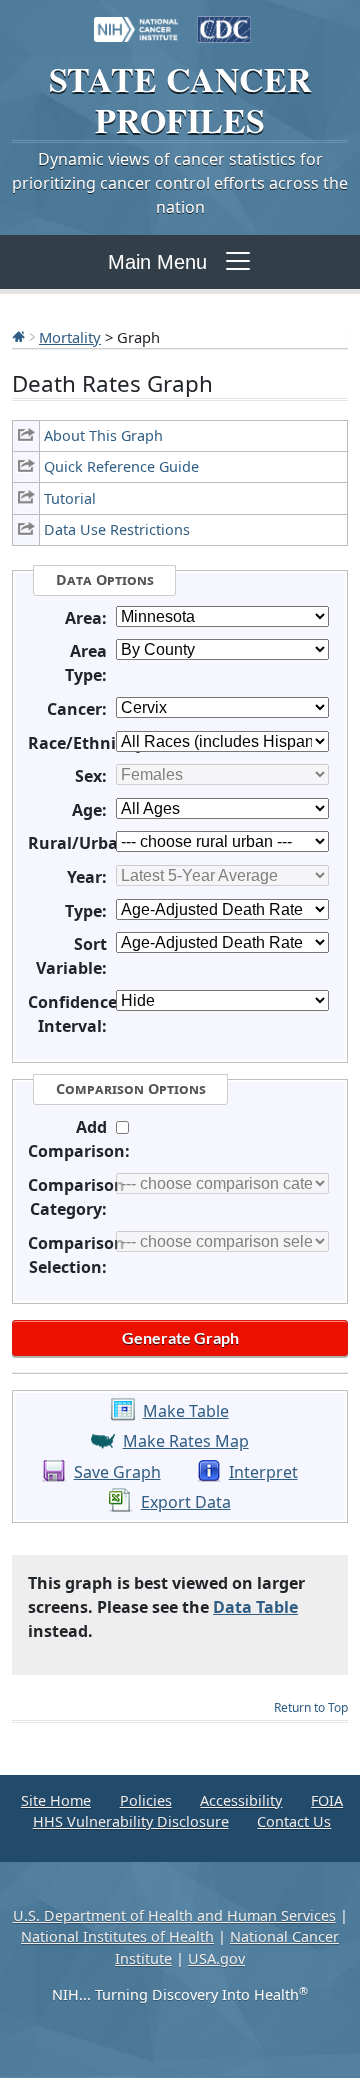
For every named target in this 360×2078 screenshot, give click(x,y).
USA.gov (216, 1958)
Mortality (70, 337)
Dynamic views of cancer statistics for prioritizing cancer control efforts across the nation (180, 183)
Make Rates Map (186, 1441)
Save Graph (117, 1472)
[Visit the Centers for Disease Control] (224, 20)
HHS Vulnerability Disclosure (131, 1821)
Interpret (263, 1472)
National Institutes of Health (117, 1936)
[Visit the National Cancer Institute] (136, 20)
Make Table (186, 1411)
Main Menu (157, 262)
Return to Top (311, 1707)
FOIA (327, 1800)
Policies (146, 1800)
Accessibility (241, 1800)
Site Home (56, 1800)
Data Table (255, 1607)
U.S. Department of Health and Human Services (174, 1915)
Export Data (186, 1502)
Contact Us (294, 1821)
